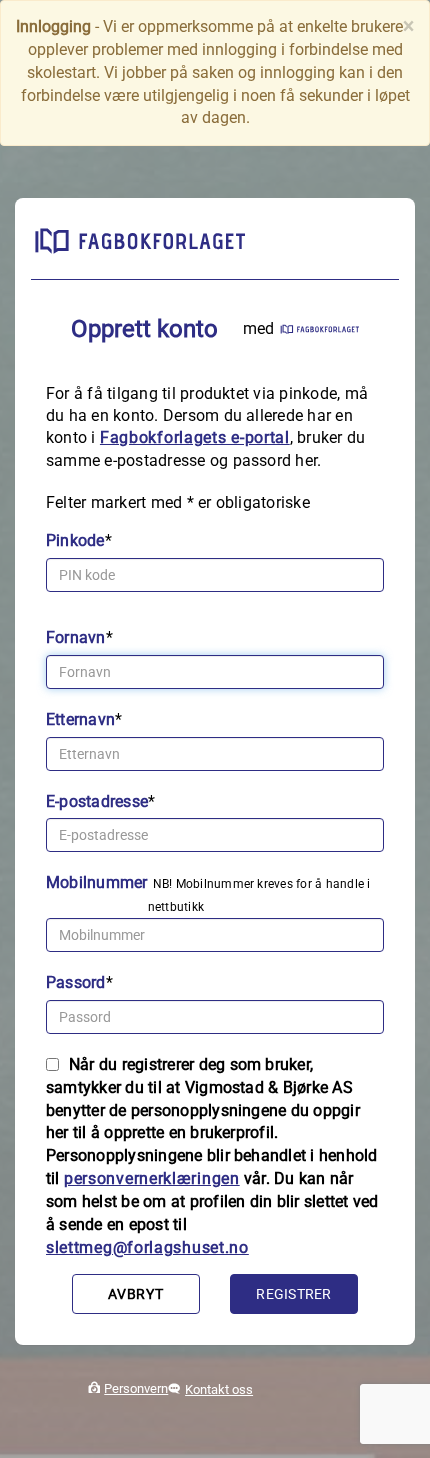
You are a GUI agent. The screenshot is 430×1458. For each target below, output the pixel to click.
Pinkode (75, 540)
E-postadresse (97, 801)
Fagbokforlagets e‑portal (195, 437)
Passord (76, 982)
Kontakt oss (219, 1389)
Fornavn (76, 637)
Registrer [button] (293, 1294)
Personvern (136, 1388)
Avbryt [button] (135, 1294)
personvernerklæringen (152, 1178)
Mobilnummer (97, 882)
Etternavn (80, 719)
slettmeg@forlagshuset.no (147, 1247)
